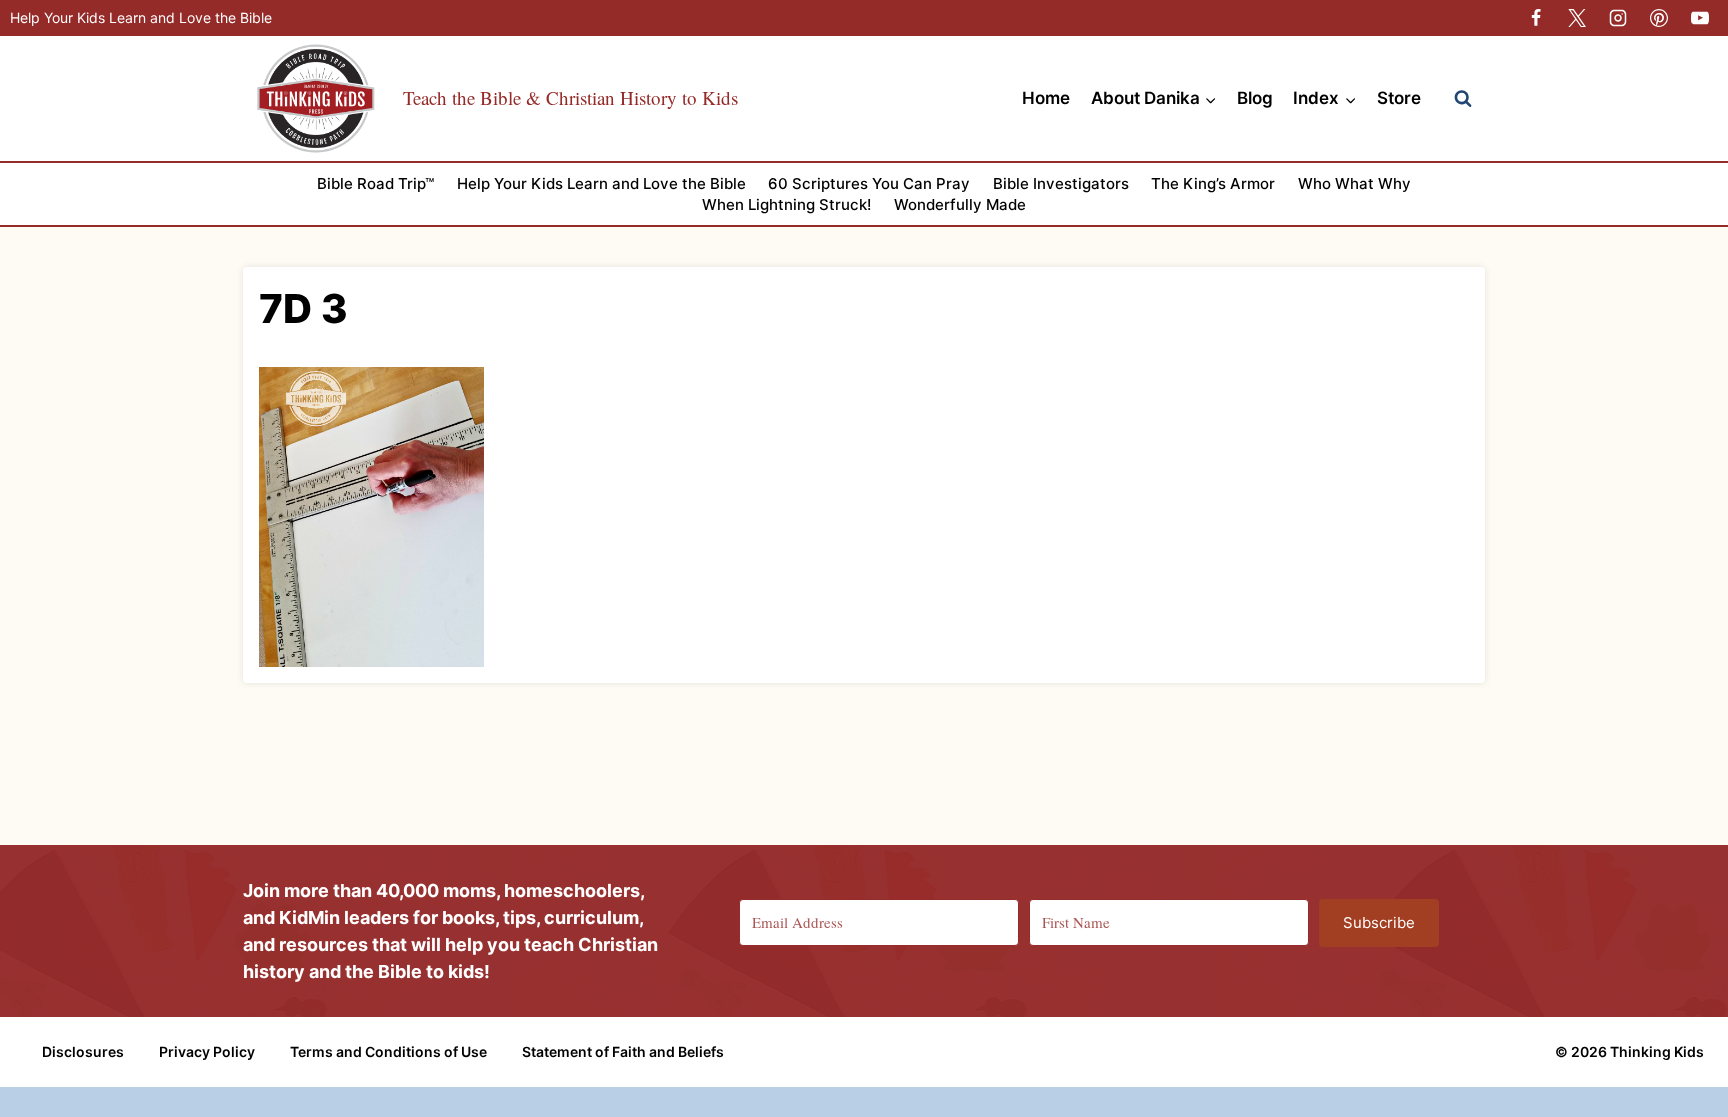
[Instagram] (1618, 18)
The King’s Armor (1213, 183)
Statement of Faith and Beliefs (623, 1051)
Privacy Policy (207, 1051)
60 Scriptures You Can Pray (869, 183)
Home (1046, 98)
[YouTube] (1700, 18)
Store (1399, 98)
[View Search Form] (1463, 99)
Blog (1255, 98)
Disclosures (83, 1051)
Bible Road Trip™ (375, 183)
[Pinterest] (1659, 18)
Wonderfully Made (960, 204)
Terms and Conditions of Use (388, 1051)
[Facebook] (1536, 18)
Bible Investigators (1061, 183)
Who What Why (1354, 183)
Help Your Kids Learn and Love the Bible (141, 17)
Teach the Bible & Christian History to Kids (570, 97)
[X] (1577, 18)
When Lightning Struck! (786, 204)
